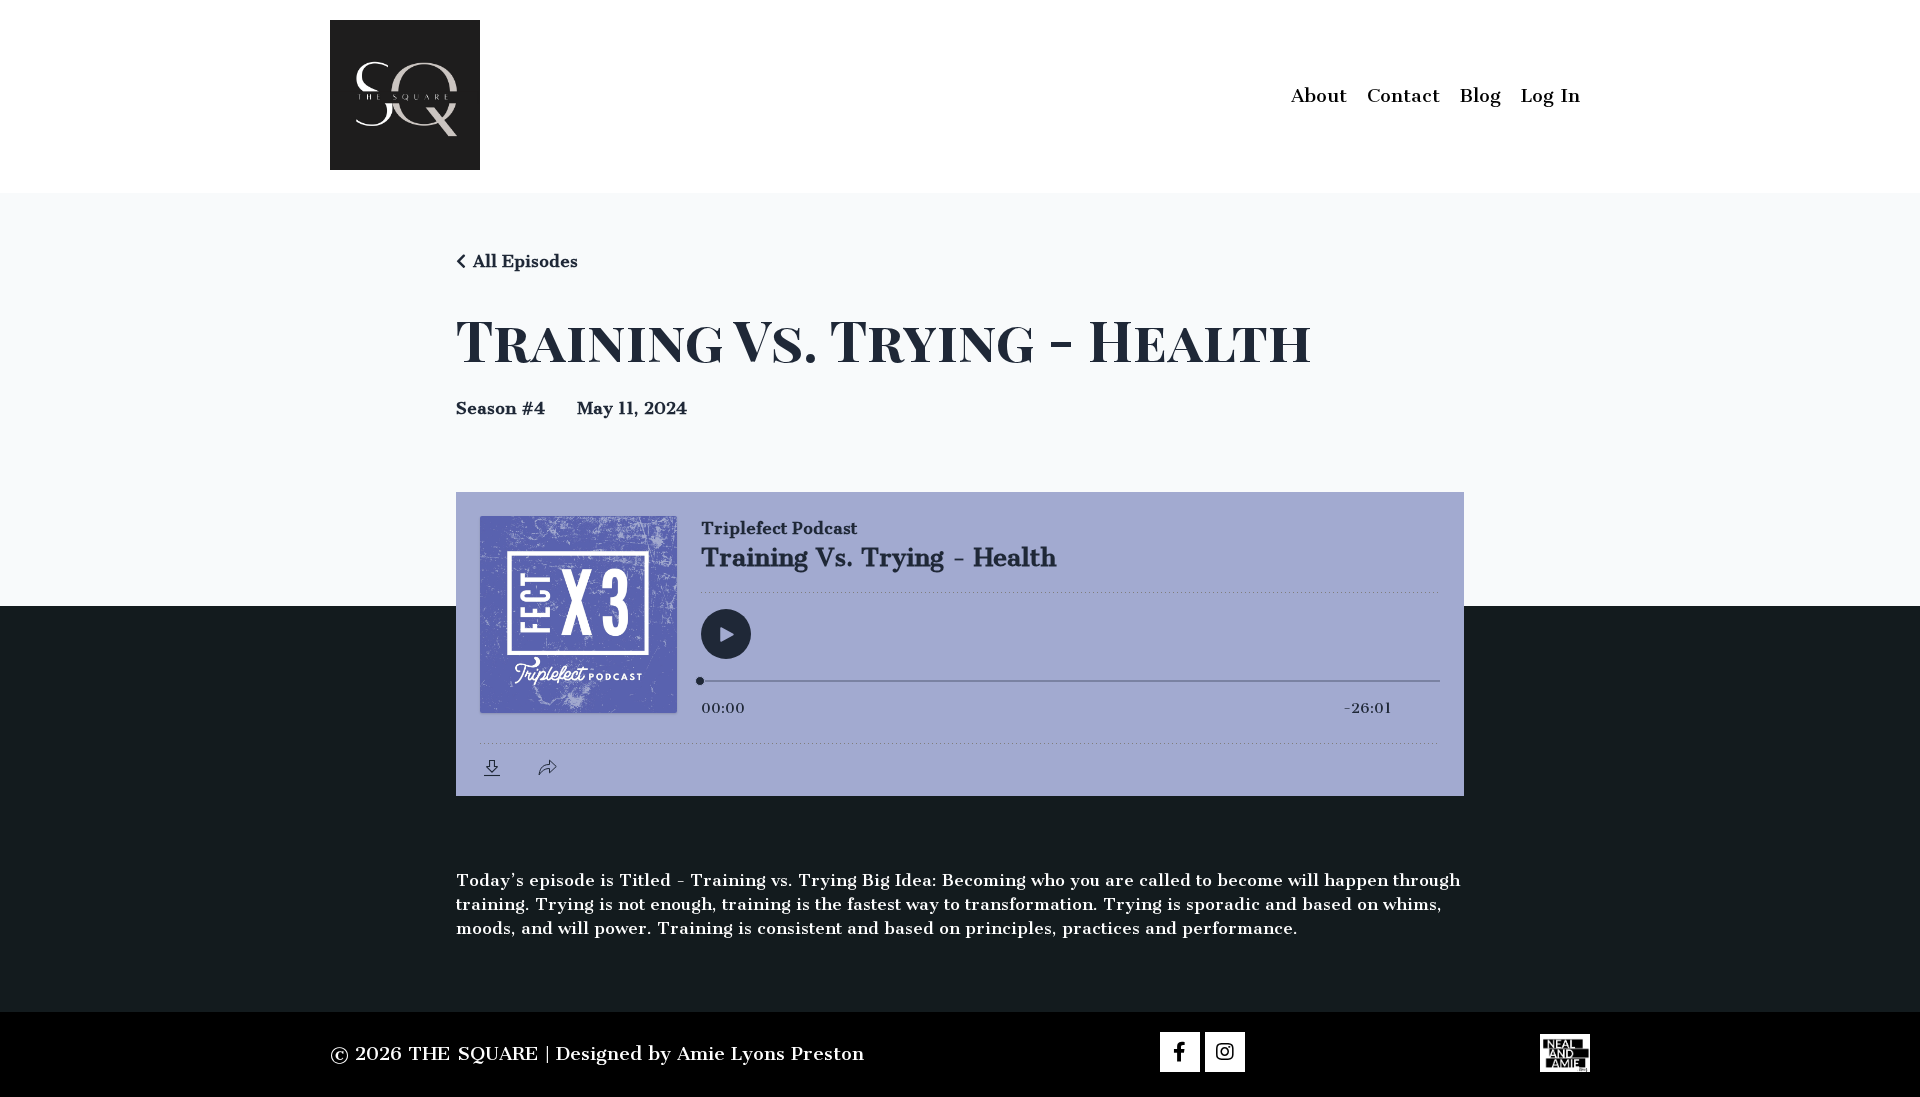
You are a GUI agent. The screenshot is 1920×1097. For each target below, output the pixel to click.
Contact (1403, 95)
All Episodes (525, 261)
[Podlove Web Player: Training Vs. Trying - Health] (960, 644)
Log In (1550, 95)
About (1319, 95)
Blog (1480, 95)
